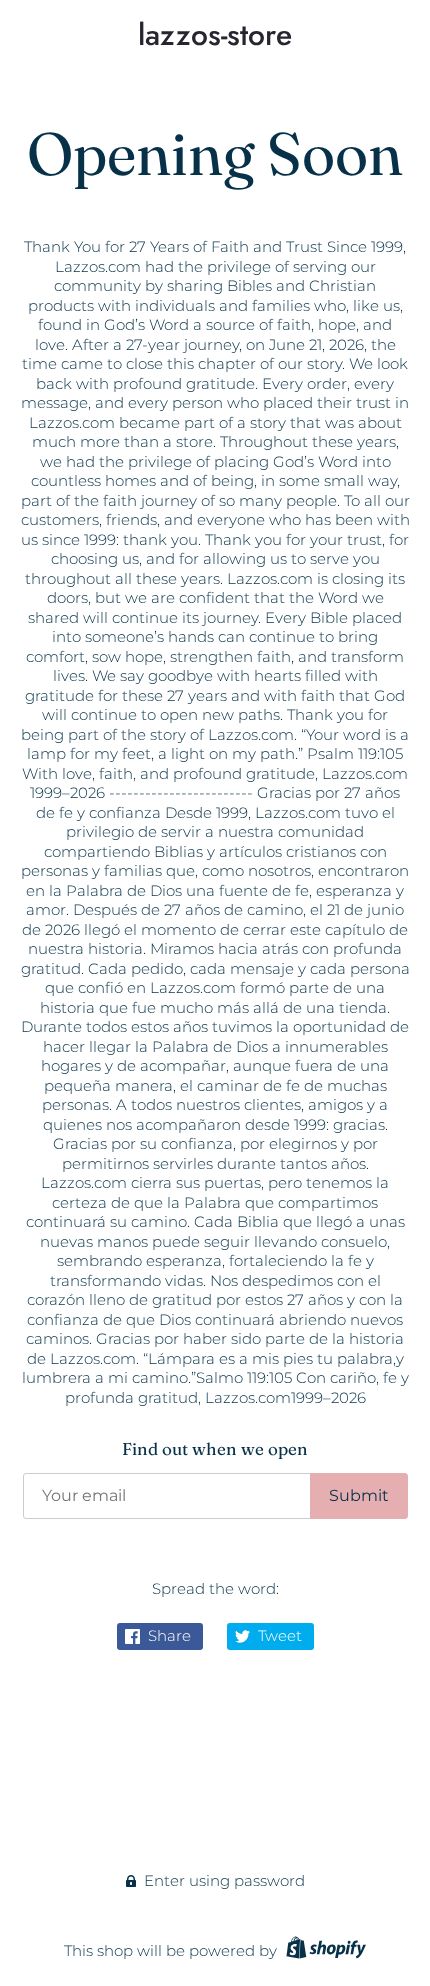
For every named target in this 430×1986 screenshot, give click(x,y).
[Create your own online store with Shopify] (323, 1950)
